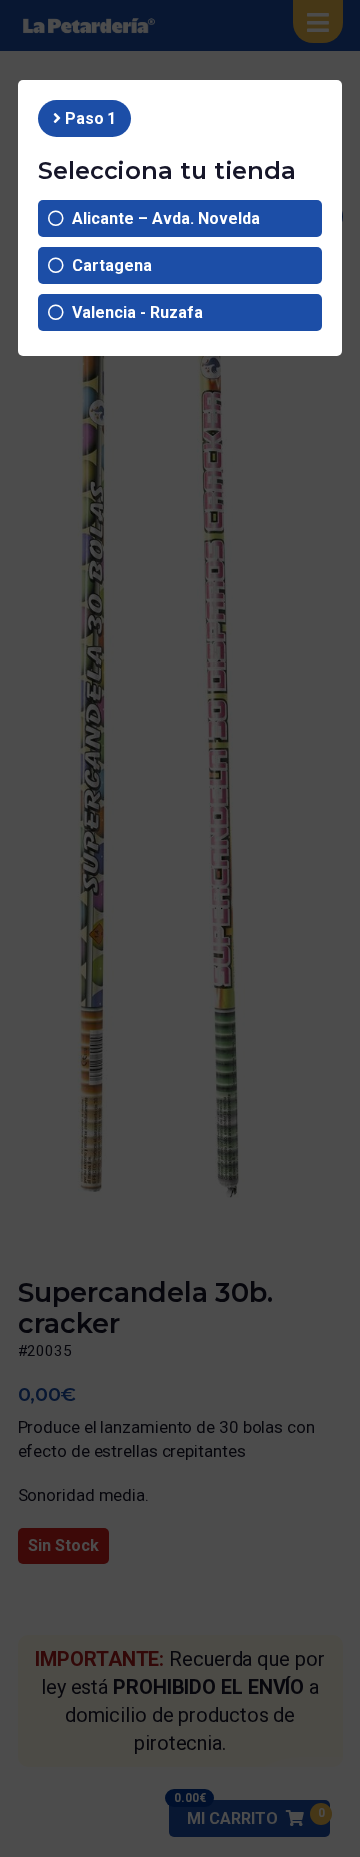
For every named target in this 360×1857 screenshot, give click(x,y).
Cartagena (108, 265)
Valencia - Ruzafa (133, 312)
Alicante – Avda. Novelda (162, 218)
